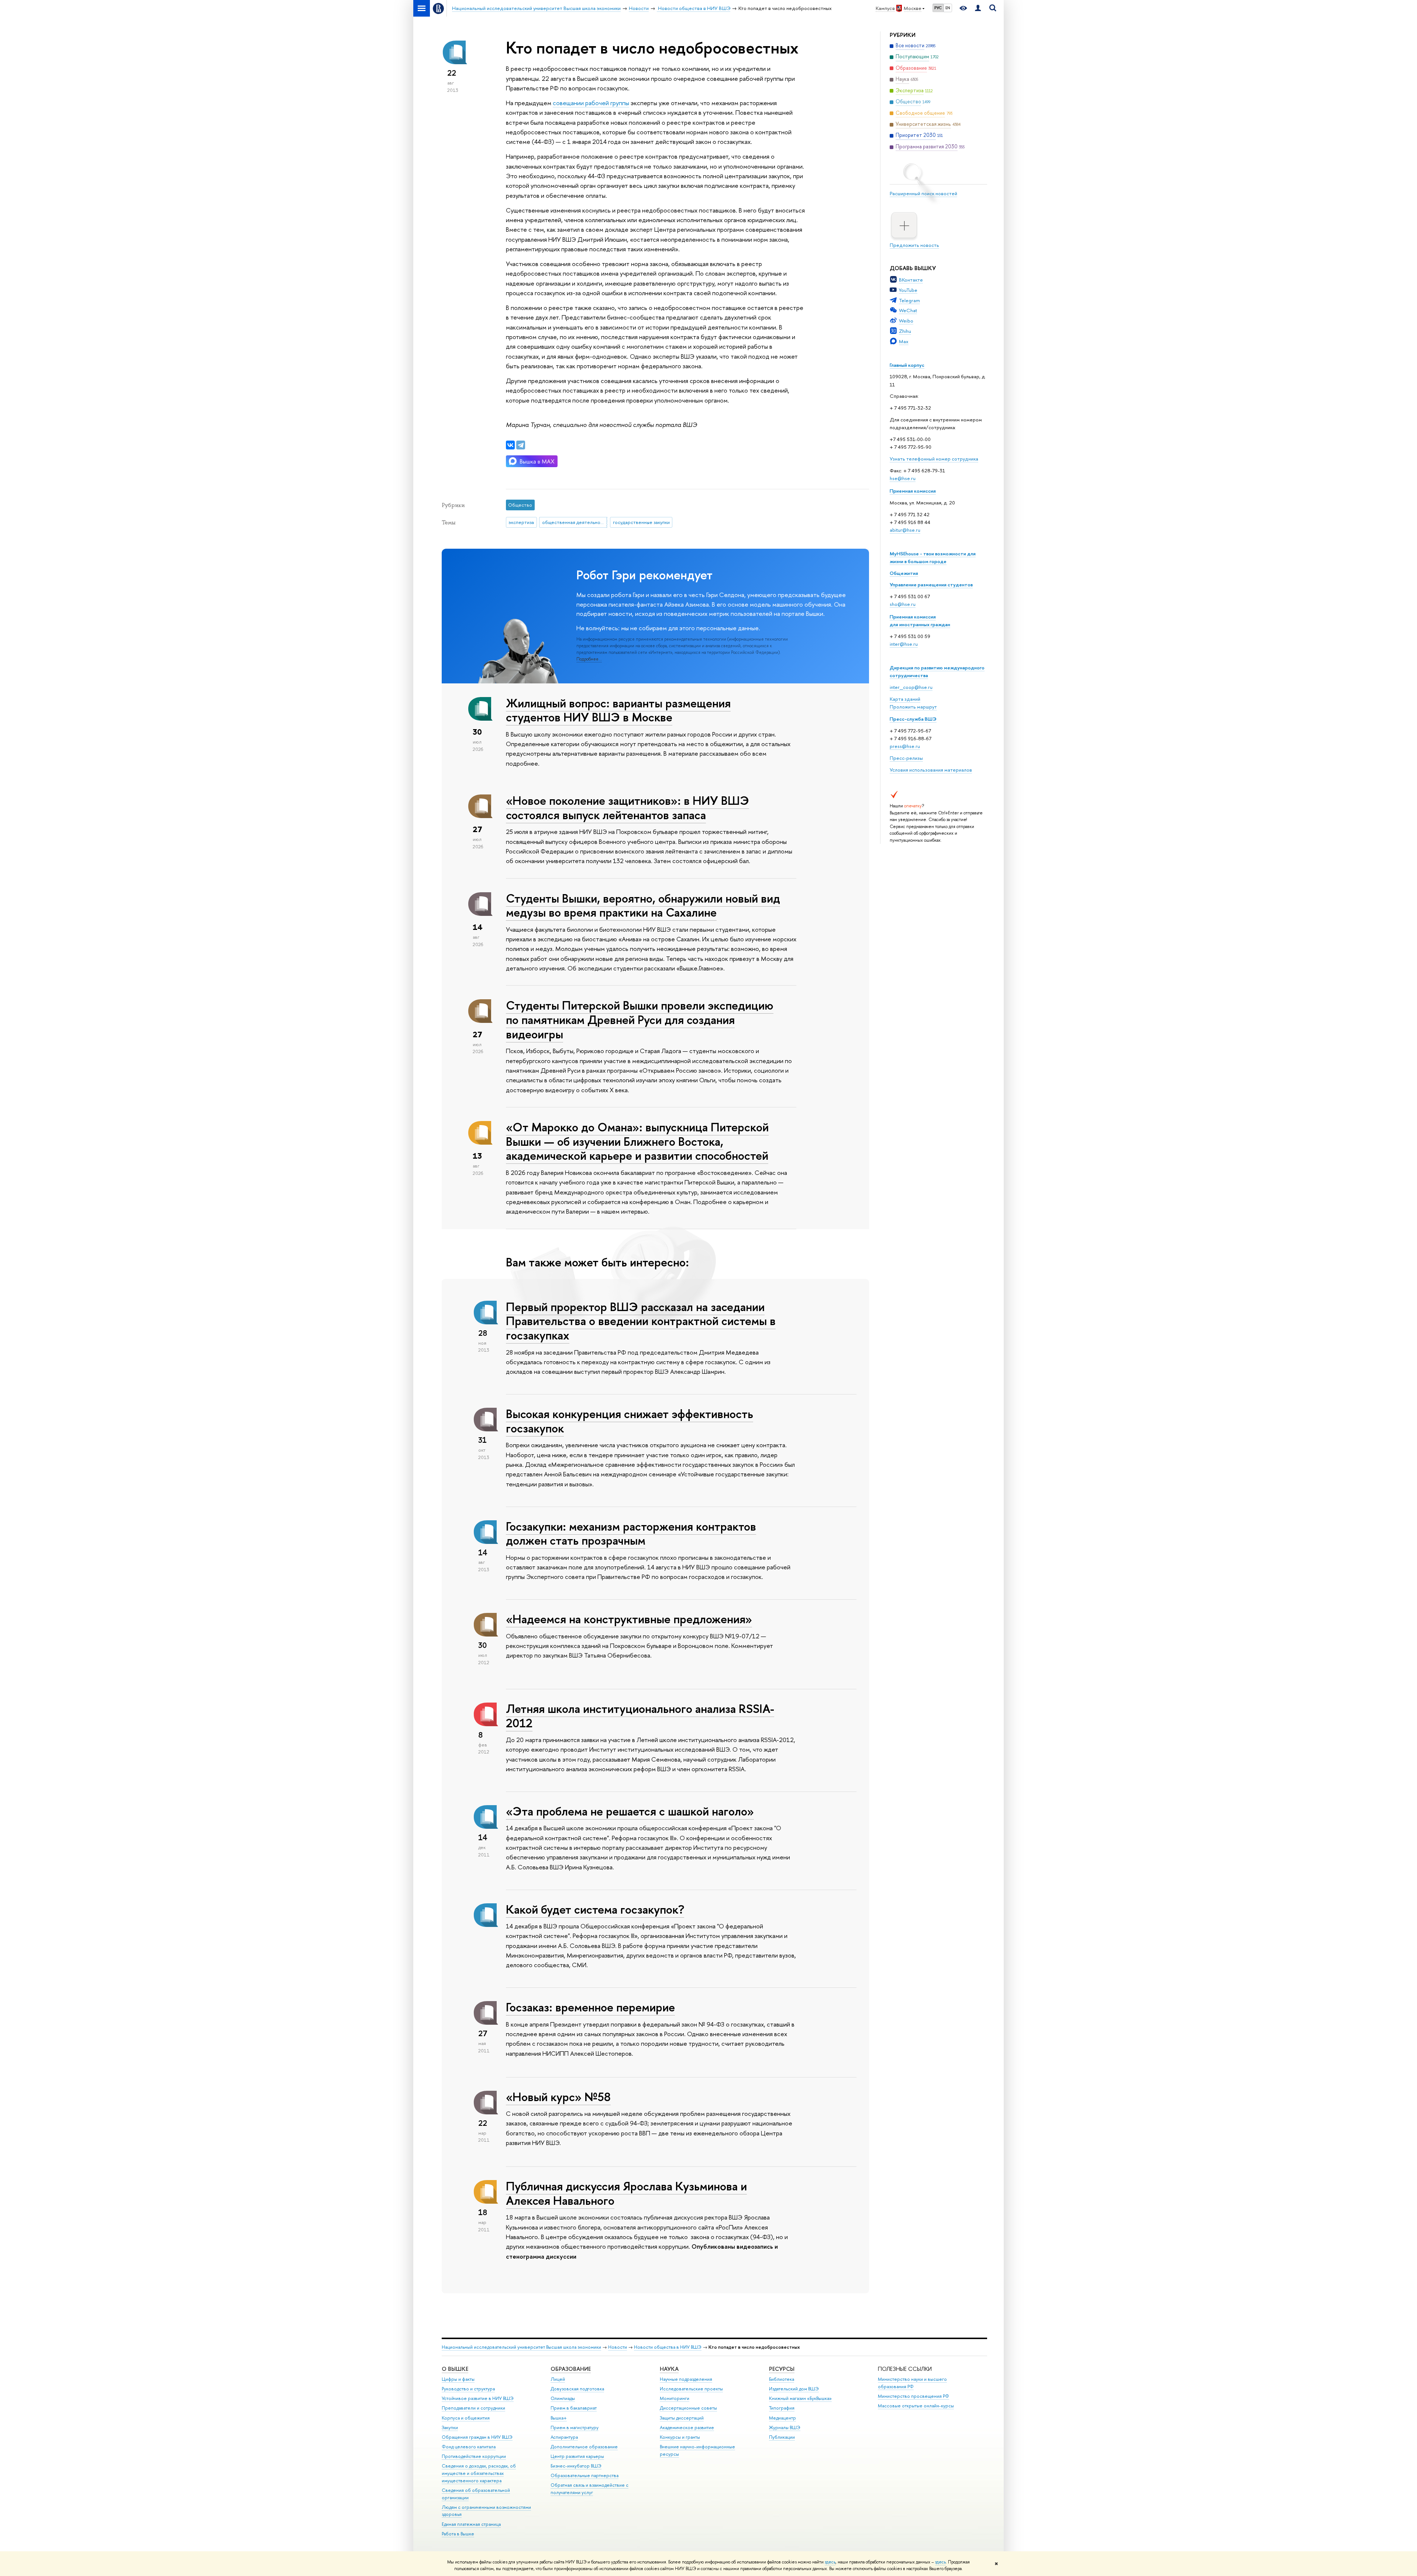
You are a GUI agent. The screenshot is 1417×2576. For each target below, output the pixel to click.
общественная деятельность (575, 522)
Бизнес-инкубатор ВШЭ (576, 2466)
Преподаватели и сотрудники (473, 2408)
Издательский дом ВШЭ (794, 2389)
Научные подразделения (686, 2379)
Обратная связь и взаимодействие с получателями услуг (589, 2489)
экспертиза (521, 522)
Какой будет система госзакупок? (595, 1909)
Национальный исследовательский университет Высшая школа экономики (521, 2347)
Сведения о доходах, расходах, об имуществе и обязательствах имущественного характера (479, 2473)
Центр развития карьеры (577, 2456)
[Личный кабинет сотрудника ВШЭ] (978, 8)
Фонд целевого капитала (469, 2447)
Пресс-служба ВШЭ (913, 719)
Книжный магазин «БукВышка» (800, 2398)
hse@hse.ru (903, 478)
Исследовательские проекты (691, 2389)
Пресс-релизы (906, 758)
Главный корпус (907, 365)
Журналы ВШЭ (785, 2427)
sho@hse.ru (903, 604)
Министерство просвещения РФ (913, 2396)
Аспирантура (564, 2437)
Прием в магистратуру (575, 2427)
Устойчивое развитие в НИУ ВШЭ (478, 2398)
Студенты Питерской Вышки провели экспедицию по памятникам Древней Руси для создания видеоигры (640, 1020)
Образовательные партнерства (585, 2475)
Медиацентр (782, 2418)
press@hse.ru (905, 746)
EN (948, 8)
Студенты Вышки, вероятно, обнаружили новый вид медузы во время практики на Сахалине (643, 905)
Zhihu (905, 331)
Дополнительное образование (584, 2447)
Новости (618, 2347)
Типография (782, 2408)
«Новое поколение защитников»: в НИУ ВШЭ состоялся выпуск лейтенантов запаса (628, 808)
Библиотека (782, 2379)
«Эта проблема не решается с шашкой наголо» (630, 1811)
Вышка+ (559, 2418)
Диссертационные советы (688, 2408)
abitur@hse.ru (905, 530)
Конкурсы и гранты (680, 2437)
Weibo (906, 321)
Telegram (909, 300)
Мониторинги (675, 2398)
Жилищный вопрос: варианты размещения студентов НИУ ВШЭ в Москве (618, 710)
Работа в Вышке (458, 2534)
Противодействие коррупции (474, 2456)
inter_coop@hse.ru (911, 687)
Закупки (450, 2427)
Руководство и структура (468, 2389)
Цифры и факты (458, 2379)
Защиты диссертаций (682, 2418)
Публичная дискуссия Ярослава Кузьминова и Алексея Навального (626, 2193)
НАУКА (669, 2369)
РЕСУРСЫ (782, 2369)
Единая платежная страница (471, 2524)
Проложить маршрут (913, 707)
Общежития (904, 573)
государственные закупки (641, 522)
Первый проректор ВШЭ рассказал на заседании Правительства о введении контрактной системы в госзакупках (641, 1321)
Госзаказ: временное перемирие (590, 2007)
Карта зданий (905, 699)
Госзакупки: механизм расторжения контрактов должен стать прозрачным (631, 1533)
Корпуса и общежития (466, 2418)
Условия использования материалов (931, 770)
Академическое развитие (687, 2427)
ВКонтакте (911, 280)
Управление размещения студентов (931, 584)
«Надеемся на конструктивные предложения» (629, 1619)
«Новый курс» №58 (558, 2097)
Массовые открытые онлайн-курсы (916, 2406)
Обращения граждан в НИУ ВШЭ (477, 2437)
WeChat (908, 310)
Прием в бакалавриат (574, 2408)
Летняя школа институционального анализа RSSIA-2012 (640, 1716)
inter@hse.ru (904, 644)
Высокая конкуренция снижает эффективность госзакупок (630, 1421)
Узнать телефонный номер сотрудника (934, 459)
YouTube (908, 290)
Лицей (558, 2379)
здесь (830, 2562)
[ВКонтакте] (510, 445)
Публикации (782, 2437)
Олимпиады (563, 2398)
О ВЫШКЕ (455, 2369)
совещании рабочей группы (591, 103)
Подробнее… (589, 659)
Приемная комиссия (913, 491)
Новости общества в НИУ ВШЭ (668, 2347)
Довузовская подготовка (577, 2389)
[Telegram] (521, 445)
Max (904, 341)
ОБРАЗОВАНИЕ (571, 2369)
